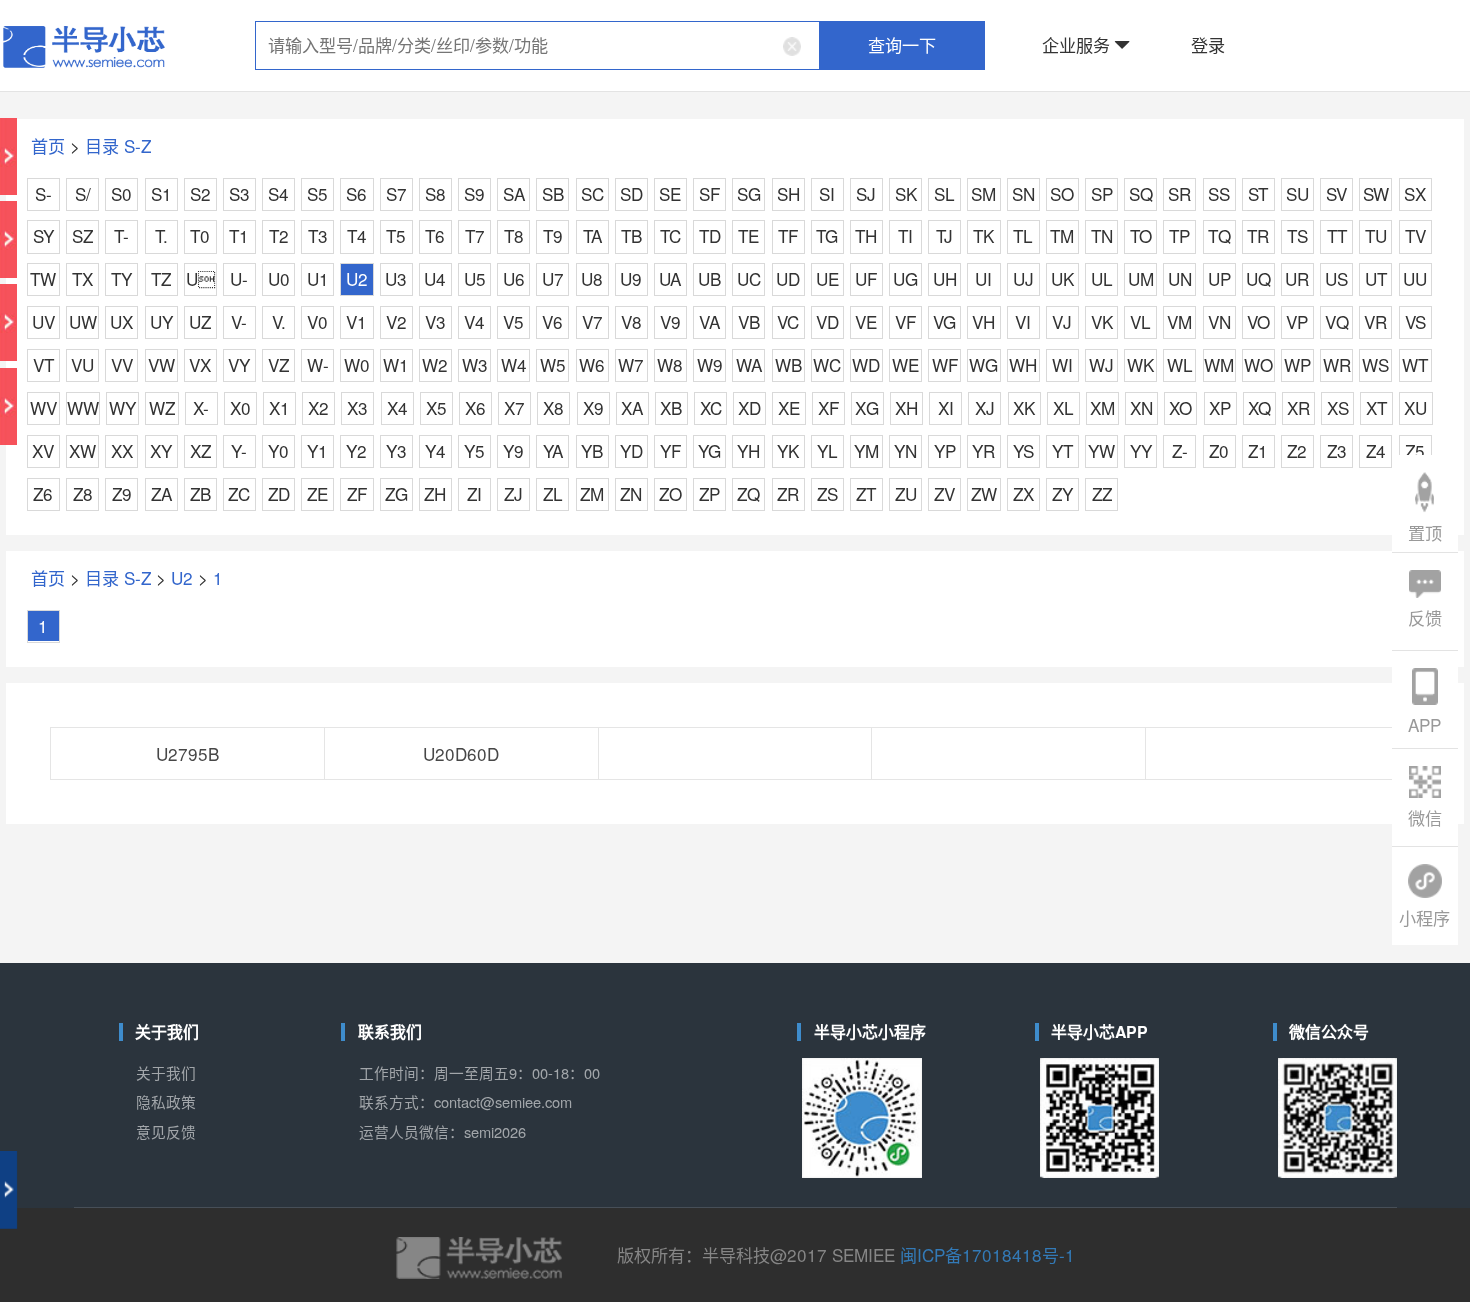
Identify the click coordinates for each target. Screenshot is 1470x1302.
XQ (1259, 407)
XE (789, 407)
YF (670, 450)
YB (592, 450)
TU (1376, 235)
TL (1023, 235)
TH (866, 235)
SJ (866, 193)
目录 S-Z (118, 145)
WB (788, 364)
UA (670, 278)
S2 (200, 193)
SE (670, 193)
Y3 (396, 450)
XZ (200, 450)
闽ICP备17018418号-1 (987, 1254)
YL (827, 450)
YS (1023, 450)
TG (827, 235)
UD (788, 278)
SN (1023, 193)
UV (43, 321)
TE (748, 235)
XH (906, 407)
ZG (396, 493)
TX (82, 278)
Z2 (1297, 450)
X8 (553, 407)
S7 (396, 193)
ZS (827, 493)
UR (1297, 278)
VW (161, 364)
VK (1102, 321)
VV (122, 364)
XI (946, 407)
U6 (514, 278)
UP (1219, 278)
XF (828, 407)
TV (1415, 235)
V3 (435, 321)
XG (867, 407)
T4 (357, 235)
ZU (906, 493)
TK (983, 235)
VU (82, 364)
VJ (1062, 321)
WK (1140, 364)
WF (945, 364)
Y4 (435, 450)
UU (1415, 278)
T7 (475, 235)
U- (239, 278)
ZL (553, 493)
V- (239, 321)
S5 (317, 193)
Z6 (43, 493)
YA (553, 450)
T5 (396, 235)
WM (1219, 364)
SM (983, 193)
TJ (944, 235)
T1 (239, 235)
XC (711, 407)
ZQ (748, 493)
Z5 (1415, 450)
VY (239, 364)
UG (905, 278)
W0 (357, 364)
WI (1062, 364)
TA (592, 235)
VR (1375, 321)
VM (1179, 321)
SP (1102, 193)
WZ (162, 407)
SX (1415, 193)
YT (1062, 450)
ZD (279, 493)
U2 (357, 278)
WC (827, 364)
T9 (553, 235)
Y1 (317, 450)
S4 (278, 193)
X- (201, 407)
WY (122, 407)
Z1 (1258, 450)
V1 (356, 321)
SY (43, 235)
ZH (435, 493)
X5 (436, 407)
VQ (1337, 321)
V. (279, 321)
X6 (475, 407)
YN (905, 450)
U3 (396, 278)
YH (748, 450)
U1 (318, 278)
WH (1023, 364)
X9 (593, 407)
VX (200, 364)
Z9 (122, 493)
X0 (240, 407)
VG (944, 321)
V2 (396, 321)
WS (1375, 364)
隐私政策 (166, 1101)
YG (709, 450)
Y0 (278, 450)
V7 (592, 321)
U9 (631, 278)
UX (121, 321)
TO (1141, 235)
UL (1102, 278)
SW (1376, 193)
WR (1337, 364)
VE (866, 321)
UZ (200, 321)
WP (1297, 364)
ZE (317, 493)
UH (945, 278)
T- (121, 235)
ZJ (513, 493)
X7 (514, 407)
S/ (83, 193)
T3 (318, 235)
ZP (709, 493)
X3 (357, 407)
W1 (396, 364)
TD (710, 235)
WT (1415, 364)
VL (1140, 321)
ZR (788, 493)
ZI (474, 493)
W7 (631, 364)
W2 (435, 364)
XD (749, 407)
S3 (239, 193)
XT (1376, 407)
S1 (161, 193)
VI (1023, 321)
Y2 (356, 450)
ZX (1023, 493)
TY (121, 278)
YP (945, 450)
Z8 (83, 493)
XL (1063, 407)
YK (788, 450)
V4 (474, 321)
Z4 (1376, 450)
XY (161, 450)
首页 (48, 145)
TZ (161, 278)
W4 (514, 364)
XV (43, 450)
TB (631, 235)
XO (1180, 407)
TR (1258, 235)
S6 (356, 193)
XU (1415, 407)
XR (1298, 407)
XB (671, 407)
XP (1220, 407)
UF (866, 278)
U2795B (187, 753)
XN (1141, 407)
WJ (1101, 364)
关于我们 (166, 1072)
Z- (1180, 450)
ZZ (1102, 493)
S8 (435, 193)
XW (82, 450)
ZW (984, 493)
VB (749, 321)
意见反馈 (166, 1131)
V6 (552, 321)
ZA (161, 493)
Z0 (1219, 450)
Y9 (513, 450)
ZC (239, 493)
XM (1102, 407)
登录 (1208, 44)
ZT (866, 493)
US (1336, 278)
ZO (670, 493)
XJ (985, 407)
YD (631, 450)
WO (1258, 364)
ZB (200, 493)
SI (827, 193)
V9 (670, 321)
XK (1024, 407)
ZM (592, 493)
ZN (631, 493)
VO (1258, 321)
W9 (710, 364)
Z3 (1337, 450)
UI (983, 278)
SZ (82, 235)
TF (788, 235)
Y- (239, 450)
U (200, 278)
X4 (397, 407)
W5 (553, 364)
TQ (1219, 235)
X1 (279, 407)
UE (827, 278)
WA (749, 364)
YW (1101, 450)
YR (983, 450)
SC (592, 193)
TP (1179, 235)
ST (1258, 193)
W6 (592, 364)
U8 (592, 278)
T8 (514, 235)
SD (631, 193)
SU (1297, 193)
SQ (1141, 193)
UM (1141, 278)
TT (1337, 235)
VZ (278, 364)
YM (866, 450)
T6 (435, 235)
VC (788, 321)
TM (1062, 235)
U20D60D (461, 753)
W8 (670, 364)
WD (866, 364)
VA (709, 321)
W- (318, 364)
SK (906, 193)
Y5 (474, 450)
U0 (279, 278)
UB (709, 278)
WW (83, 407)
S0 (121, 193)
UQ (1258, 278)
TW (43, 278)
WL (1180, 364)
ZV (944, 493)
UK (1062, 278)
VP (1297, 321)
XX (122, 450)
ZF (357, 493)
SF (709, 193)
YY (1141, 450)
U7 (553, 278)
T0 (200, 235)
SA (514, 193)
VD (827, 321)
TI (905, 235)
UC (749, 278)
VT (43, 364)
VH (983, 321)
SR (1179, 193)
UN (1180, 278)
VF (905, 321)
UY (161, 321)
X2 (318, 407)
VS (1415, 321)
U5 (475, 278)
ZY (1062, 493)
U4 (435, 278)
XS (1338, 407)
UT (1376, 278)
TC (670, 235)
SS (1219, 193)
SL (944, 193)
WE (905, 364)
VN (1219, 321)
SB (553, 193)
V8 (631, 321)
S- (43, 193)
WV (43, 407)
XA (632, 407)
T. (161, 235)
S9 (474, 193)
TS (1297, 235)
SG (749, 193)
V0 (317, 321)
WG (983, 364)
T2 (279, 235)
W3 (475, 364)
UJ (1023, 278)
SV (1336, 193)
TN (1102, 235)
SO (1062, 193)
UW (83, 321)
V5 (513, 321)
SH (788, 193)
